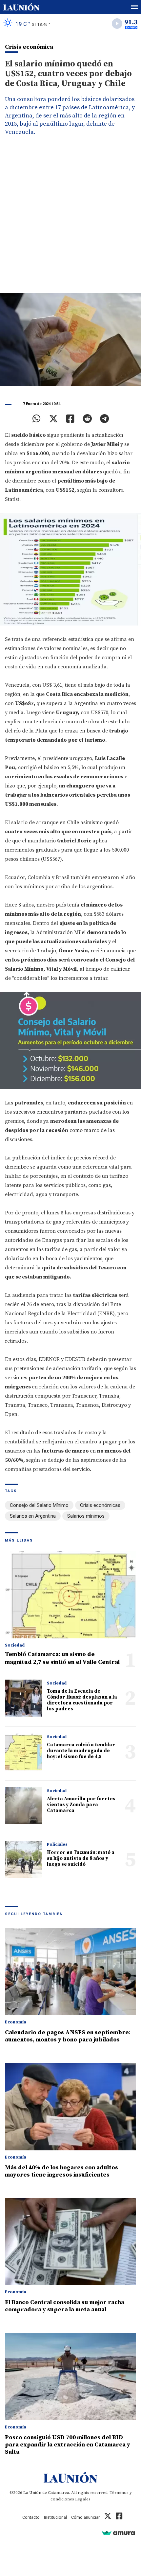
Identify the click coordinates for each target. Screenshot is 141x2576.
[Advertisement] (70, 220)
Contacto (31, 2517)
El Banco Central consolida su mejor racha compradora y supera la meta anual (65, 2306)
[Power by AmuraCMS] (118, 2533)
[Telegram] (104, 419)
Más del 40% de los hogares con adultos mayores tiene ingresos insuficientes (61, 2171)
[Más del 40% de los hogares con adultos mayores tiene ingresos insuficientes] (70, 2107)
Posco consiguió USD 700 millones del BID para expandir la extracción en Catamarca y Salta (68, 2445)
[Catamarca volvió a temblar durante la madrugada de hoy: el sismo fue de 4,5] (23, 1752)
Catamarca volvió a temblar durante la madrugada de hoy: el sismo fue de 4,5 (81, 1751)
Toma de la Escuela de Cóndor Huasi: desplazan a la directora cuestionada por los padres (82, 1700)
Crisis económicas (100, 1505)
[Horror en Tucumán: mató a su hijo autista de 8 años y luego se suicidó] (23, 1859)
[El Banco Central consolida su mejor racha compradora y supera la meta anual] (70, 2242)
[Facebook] (70, 419)
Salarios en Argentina (33, 1516)
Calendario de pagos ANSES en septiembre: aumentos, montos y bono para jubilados (68, 2036)
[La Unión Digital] (21, 7)
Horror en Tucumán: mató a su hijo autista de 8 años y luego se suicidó (81, 1858)
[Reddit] (87, 419)
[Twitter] (53, 419)
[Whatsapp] (37, 419)
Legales (83, 2499)
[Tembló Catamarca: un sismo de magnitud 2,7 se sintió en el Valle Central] (70, 1595)
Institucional (55, 2517)
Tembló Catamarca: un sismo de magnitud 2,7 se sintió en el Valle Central (62, 1658)
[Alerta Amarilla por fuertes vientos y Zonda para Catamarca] (23, 1806)
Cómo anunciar (85, 2517)
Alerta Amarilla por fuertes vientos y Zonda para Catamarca (81, 1805)
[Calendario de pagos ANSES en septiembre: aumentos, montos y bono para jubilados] (70, 1972)
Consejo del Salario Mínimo (39, 1505)
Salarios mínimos (86, 1516)
